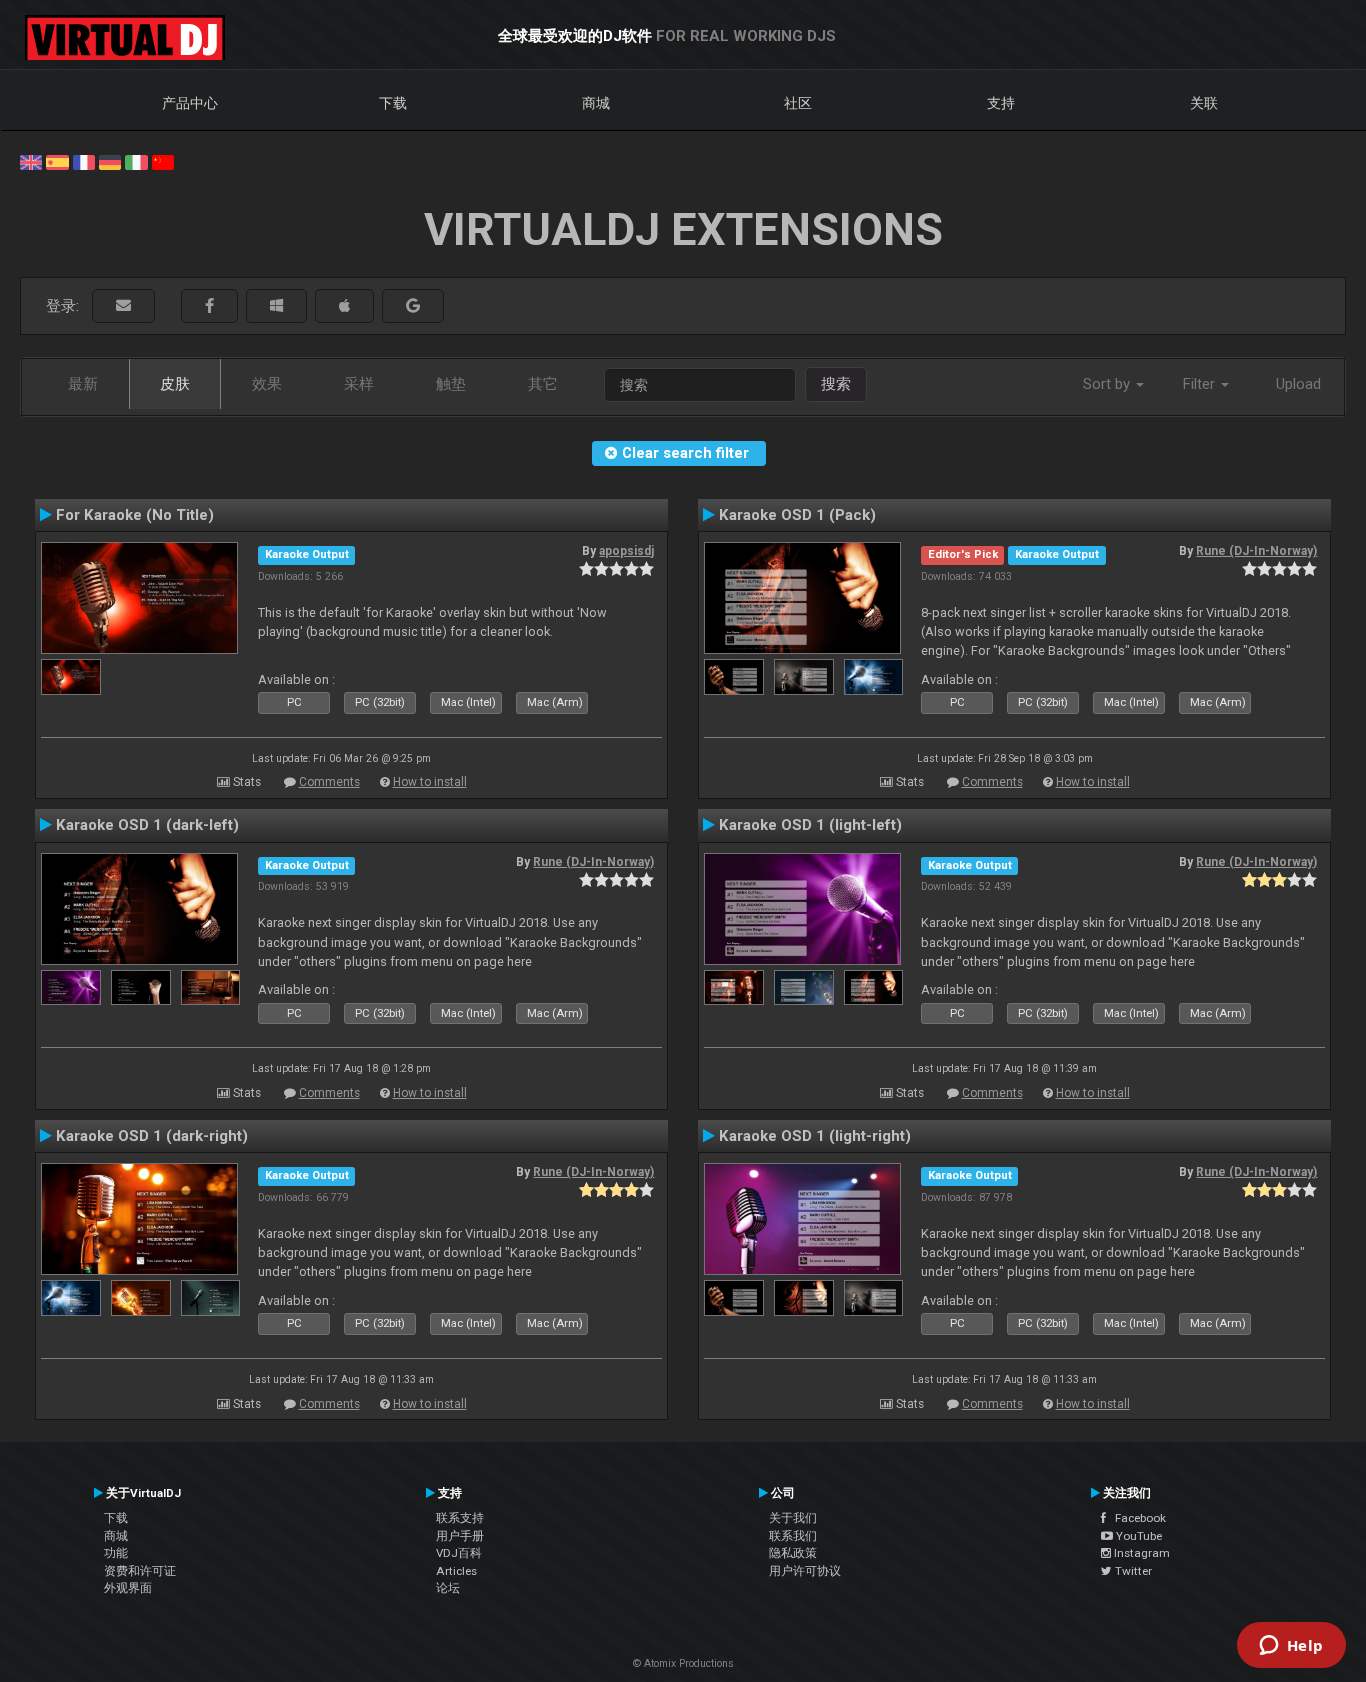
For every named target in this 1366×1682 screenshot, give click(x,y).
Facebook (1136, 1518)
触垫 (451, 384)
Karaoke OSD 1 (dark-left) (147, 825)
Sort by (1108, 384)
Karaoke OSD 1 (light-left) (810, 825)
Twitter (1132, 1571)
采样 (359, 384)
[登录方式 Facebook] (209, 306)
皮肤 (175, 384)
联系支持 (460, 1518)
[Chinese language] (163, 161)
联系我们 (793, 1536)
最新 (83, 384)
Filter (1201, 384)
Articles (456, 1571)
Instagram (1140, 1553)
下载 (393, 103)
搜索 (836, 384)
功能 (116, 1553)
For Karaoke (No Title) (135, 515)
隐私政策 (793, 1553)
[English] (31, 161)
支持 (1001, 103)
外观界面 (128, 1588)
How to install (430, 782)
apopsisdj (626, 551)
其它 (543, 384)
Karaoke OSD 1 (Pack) (797, 515)
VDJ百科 (459, 1553)
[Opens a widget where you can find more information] (1291, 1647)
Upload (1298, 384)
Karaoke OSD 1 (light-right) (815, 1136)
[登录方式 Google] (413, 306)
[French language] (84, 161)
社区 (798, 103)
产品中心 (190, 103)
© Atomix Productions (683, 1663)
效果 (267, 384)
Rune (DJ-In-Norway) (1256, 551)
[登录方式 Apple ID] (344, 306)
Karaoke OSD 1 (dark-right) (152, 1136)
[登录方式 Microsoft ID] (276, 306)
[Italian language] (136, 161)
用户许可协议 (805, 1571)
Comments (329, 782)
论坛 (448, 1588)
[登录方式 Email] (123, 306)
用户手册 (460, 1536)
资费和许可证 (140, 1571)
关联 (1204, 103)
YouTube (1137, 1536)
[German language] (110, 161)
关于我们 (793, 1518)
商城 (596, 103)
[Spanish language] (57, 161)
